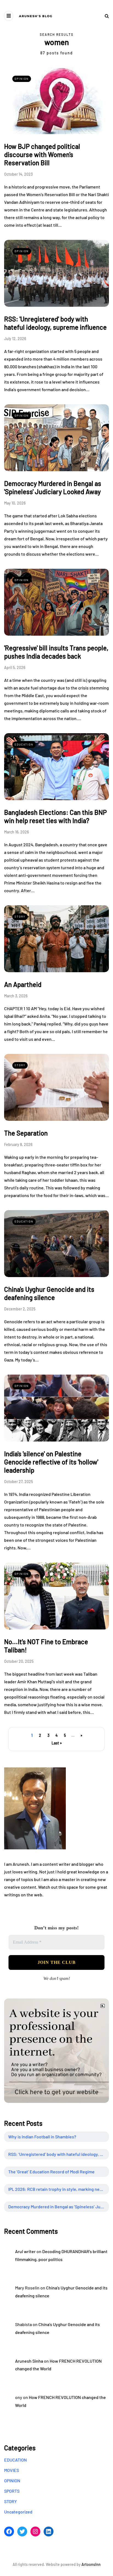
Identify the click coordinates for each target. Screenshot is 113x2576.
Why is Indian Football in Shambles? (42, 2137)
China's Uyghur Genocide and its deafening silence (49, 1293)
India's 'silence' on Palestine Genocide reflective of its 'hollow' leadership (51, 1462)
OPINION (22, 79)
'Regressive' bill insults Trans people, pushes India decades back (56, 652)
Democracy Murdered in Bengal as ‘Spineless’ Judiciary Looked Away (59, 2207)
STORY (20, 916)
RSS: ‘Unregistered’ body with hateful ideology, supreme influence (59, 2154)
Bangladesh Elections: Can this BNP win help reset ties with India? (55, 816)
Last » (57, 1743)
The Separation (26, 1133)
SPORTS (12, 2491)
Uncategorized (18, 2512)
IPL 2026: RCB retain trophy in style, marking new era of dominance (59, 2189)
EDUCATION (24, 744)
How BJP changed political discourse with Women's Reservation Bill (42, 154)
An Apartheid (23, 984)
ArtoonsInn (91, 2564)
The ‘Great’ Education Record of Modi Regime (51, 2172)
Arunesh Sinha (29, 2361)
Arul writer (25, 2251)
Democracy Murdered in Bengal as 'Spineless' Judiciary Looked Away (53, 487)
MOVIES (12, 2470)
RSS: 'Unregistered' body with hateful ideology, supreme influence (55, 323)
